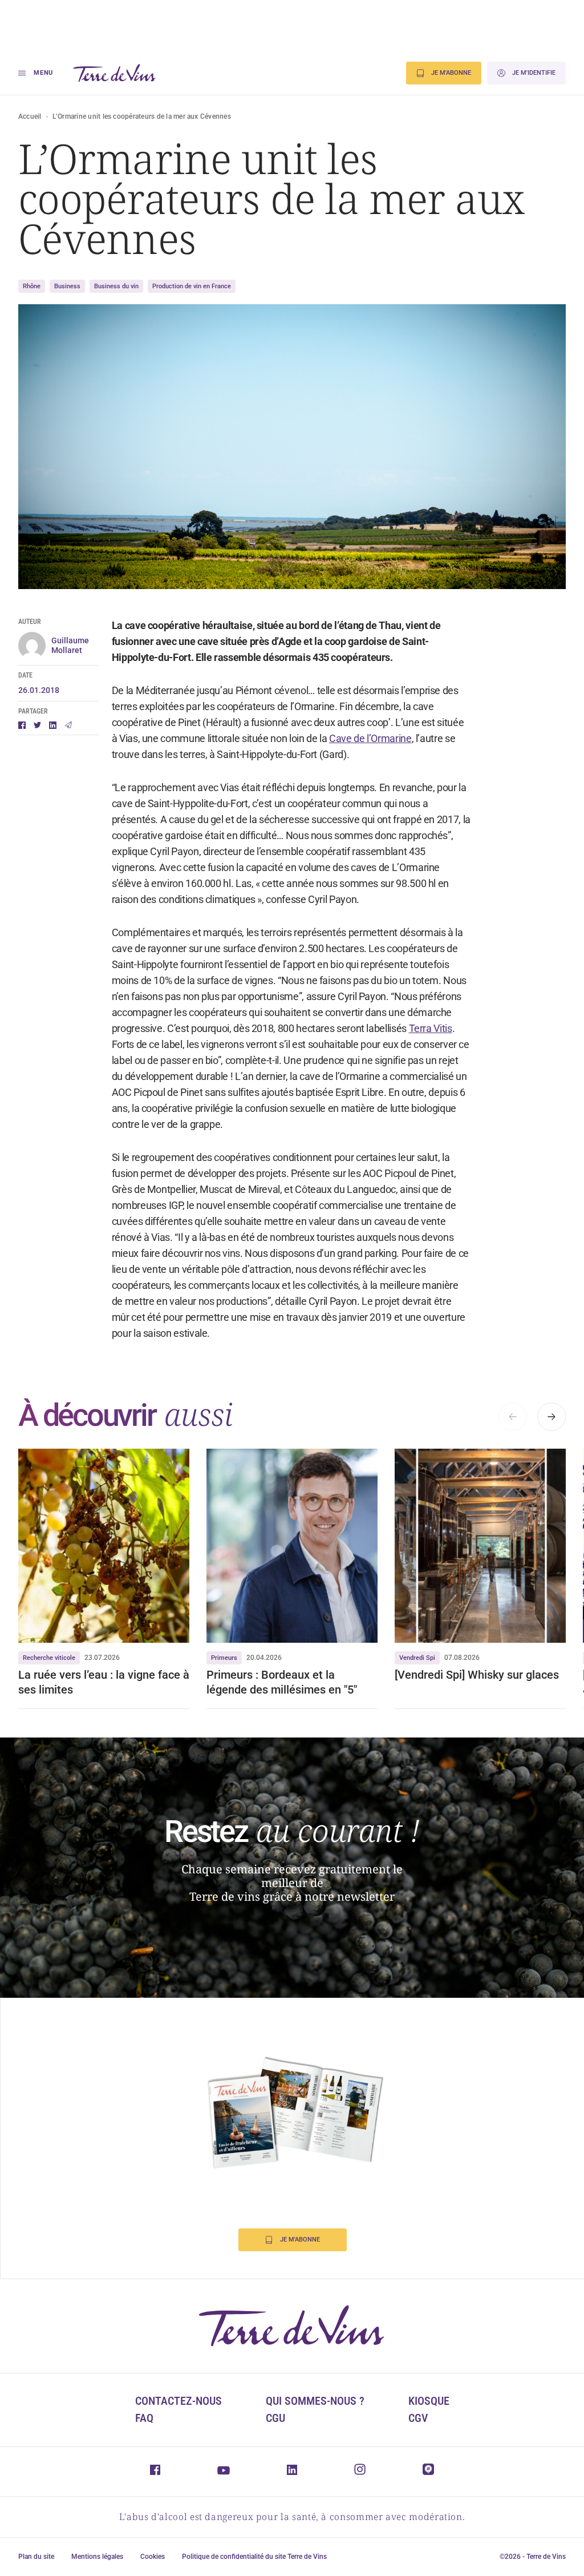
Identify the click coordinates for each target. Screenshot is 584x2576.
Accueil (30, 116)
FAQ (144, 2418)
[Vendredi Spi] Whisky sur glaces (478, 1675)
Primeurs (224, 1658)
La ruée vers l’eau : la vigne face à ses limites (104, 1682)
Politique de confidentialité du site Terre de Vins (254, 2557)
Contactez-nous (179, 2401)
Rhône (32, 286)
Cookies (153, 2557)
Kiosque (429, 2401)
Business (67, 286)
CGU (275, 2418)
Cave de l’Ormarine (370, 738)
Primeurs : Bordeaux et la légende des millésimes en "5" (282, 1682)
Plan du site (36, 2557)
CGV (418, 2418)
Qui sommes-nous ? (315, 2401)
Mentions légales (97, 2557)
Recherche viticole (49, 1658)
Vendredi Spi (417, 1658)
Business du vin (116, 286)
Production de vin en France (192, 286)
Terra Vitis (431, 1028)
